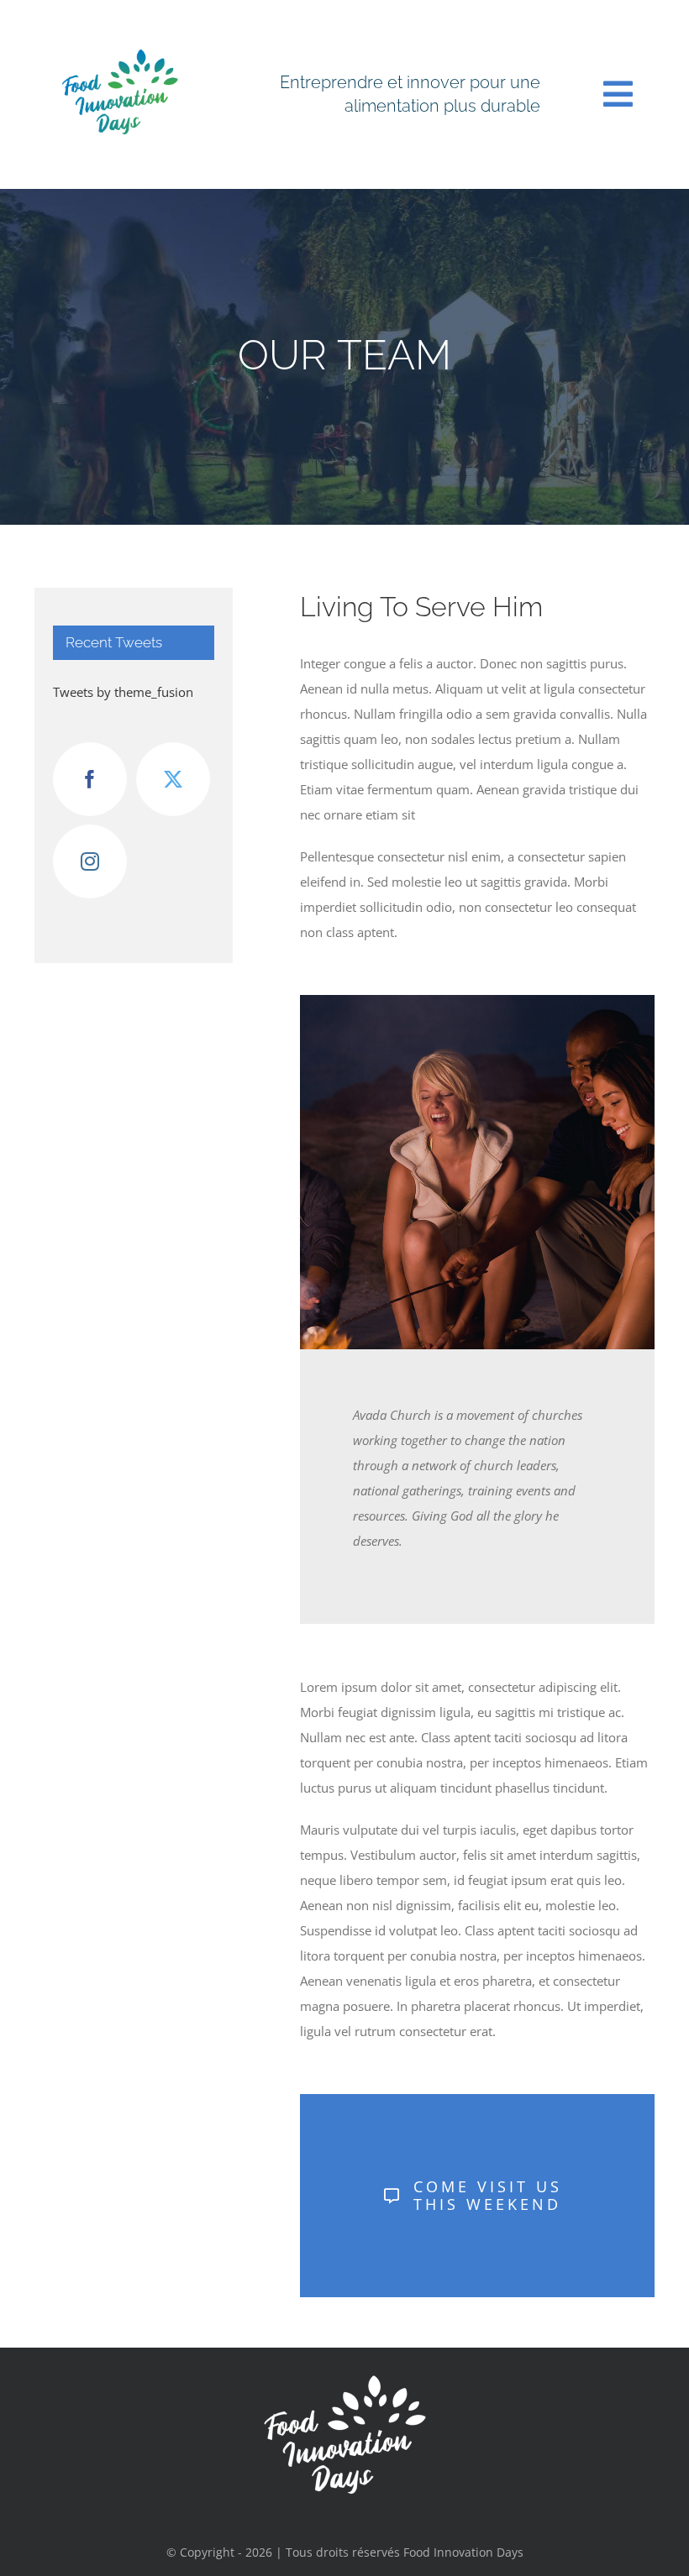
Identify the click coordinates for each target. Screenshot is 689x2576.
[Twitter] (173, 779)
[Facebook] (90, 779)
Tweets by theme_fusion (123, 692)
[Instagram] (90, 861)
